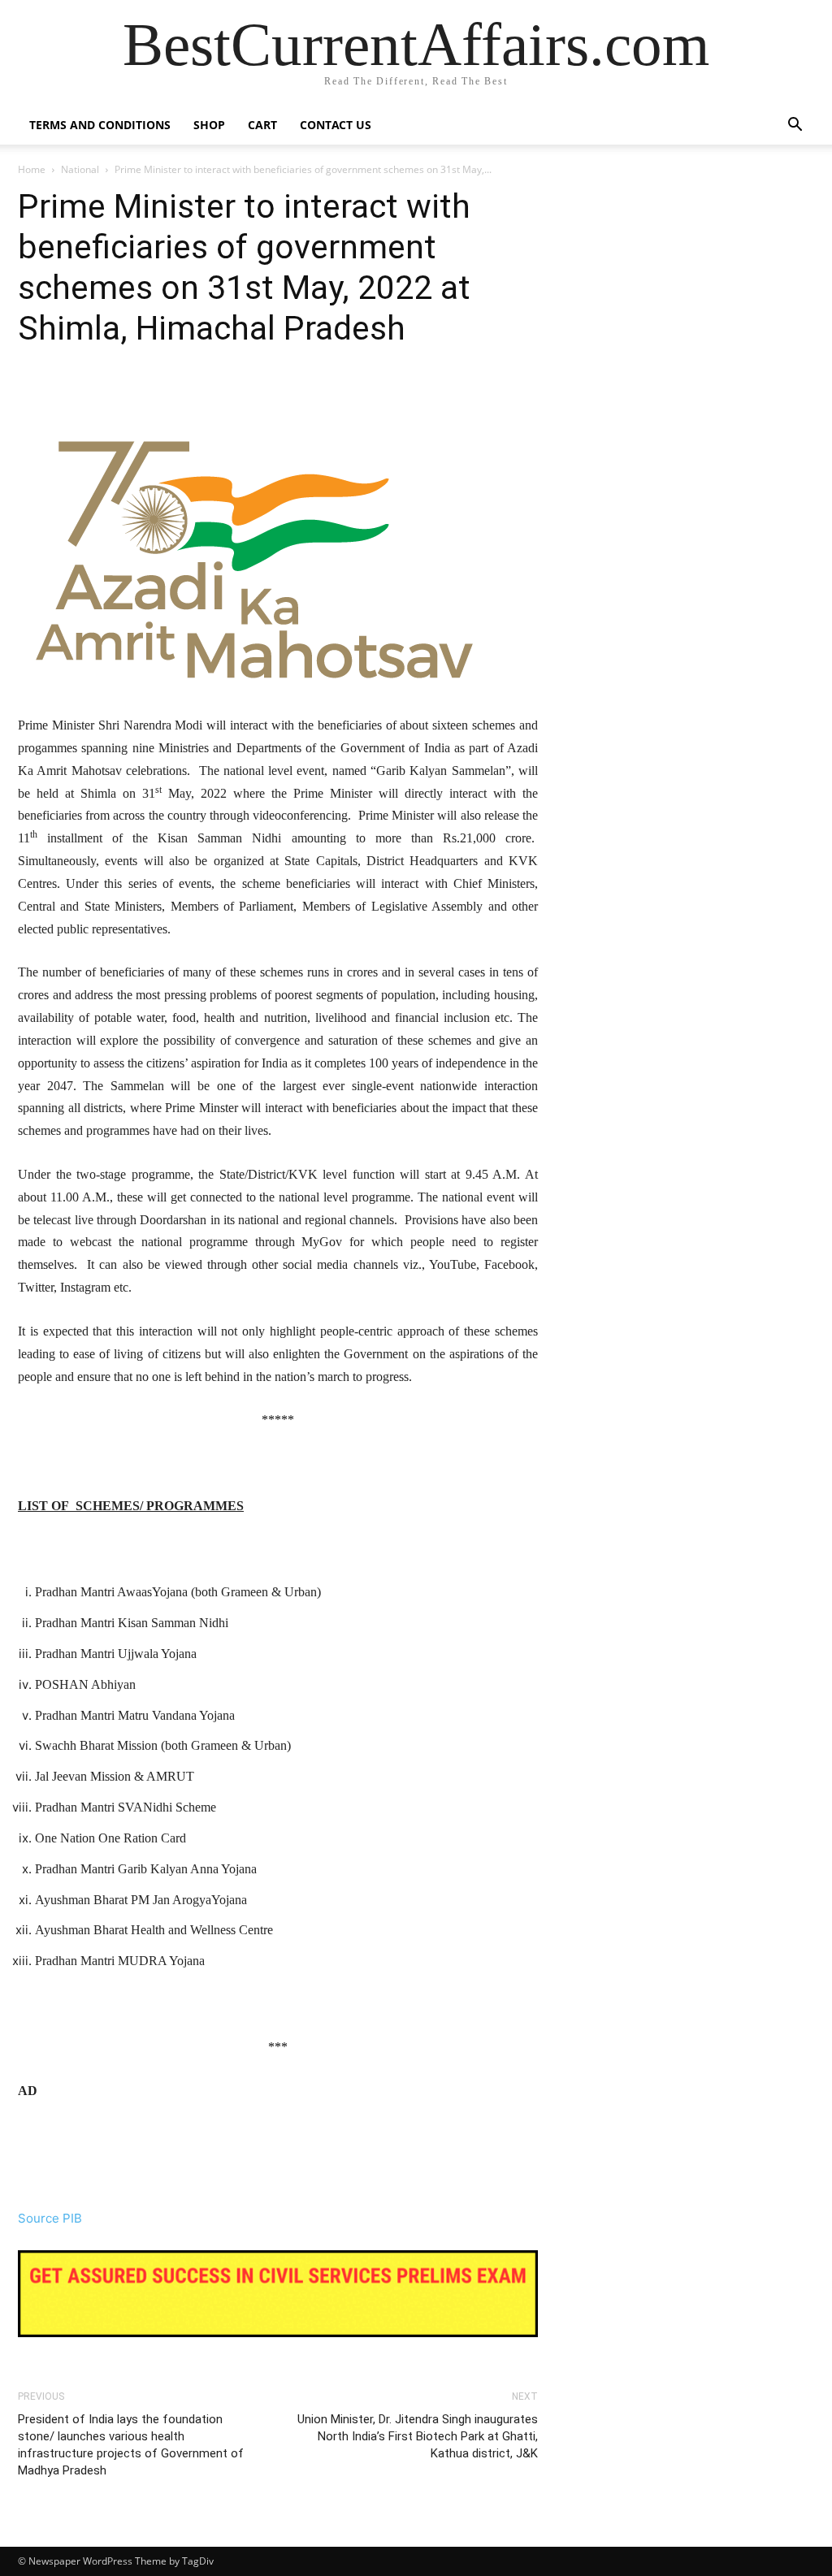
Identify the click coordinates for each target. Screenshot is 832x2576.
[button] (795, 126)
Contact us (336, 125)
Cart (262, 125)
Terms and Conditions (100, 125)
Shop (209, 125)
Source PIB (50, 2218)
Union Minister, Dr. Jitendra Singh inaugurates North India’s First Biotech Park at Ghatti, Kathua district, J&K (418, 2436)
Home (32, 169)
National (80, 169)
